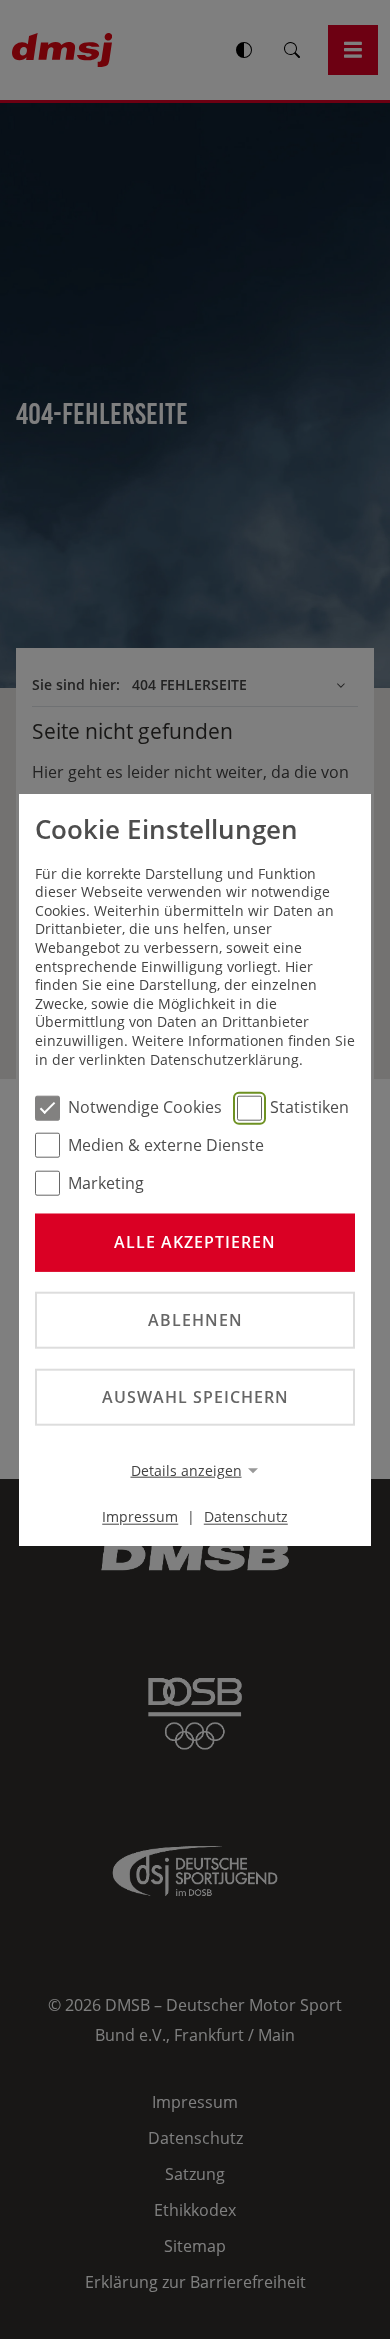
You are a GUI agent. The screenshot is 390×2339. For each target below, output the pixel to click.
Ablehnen (195, 1319)
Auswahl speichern (195, 1397)
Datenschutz (246, 1516)
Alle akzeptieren (195, 1242)
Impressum (140, 1516)
